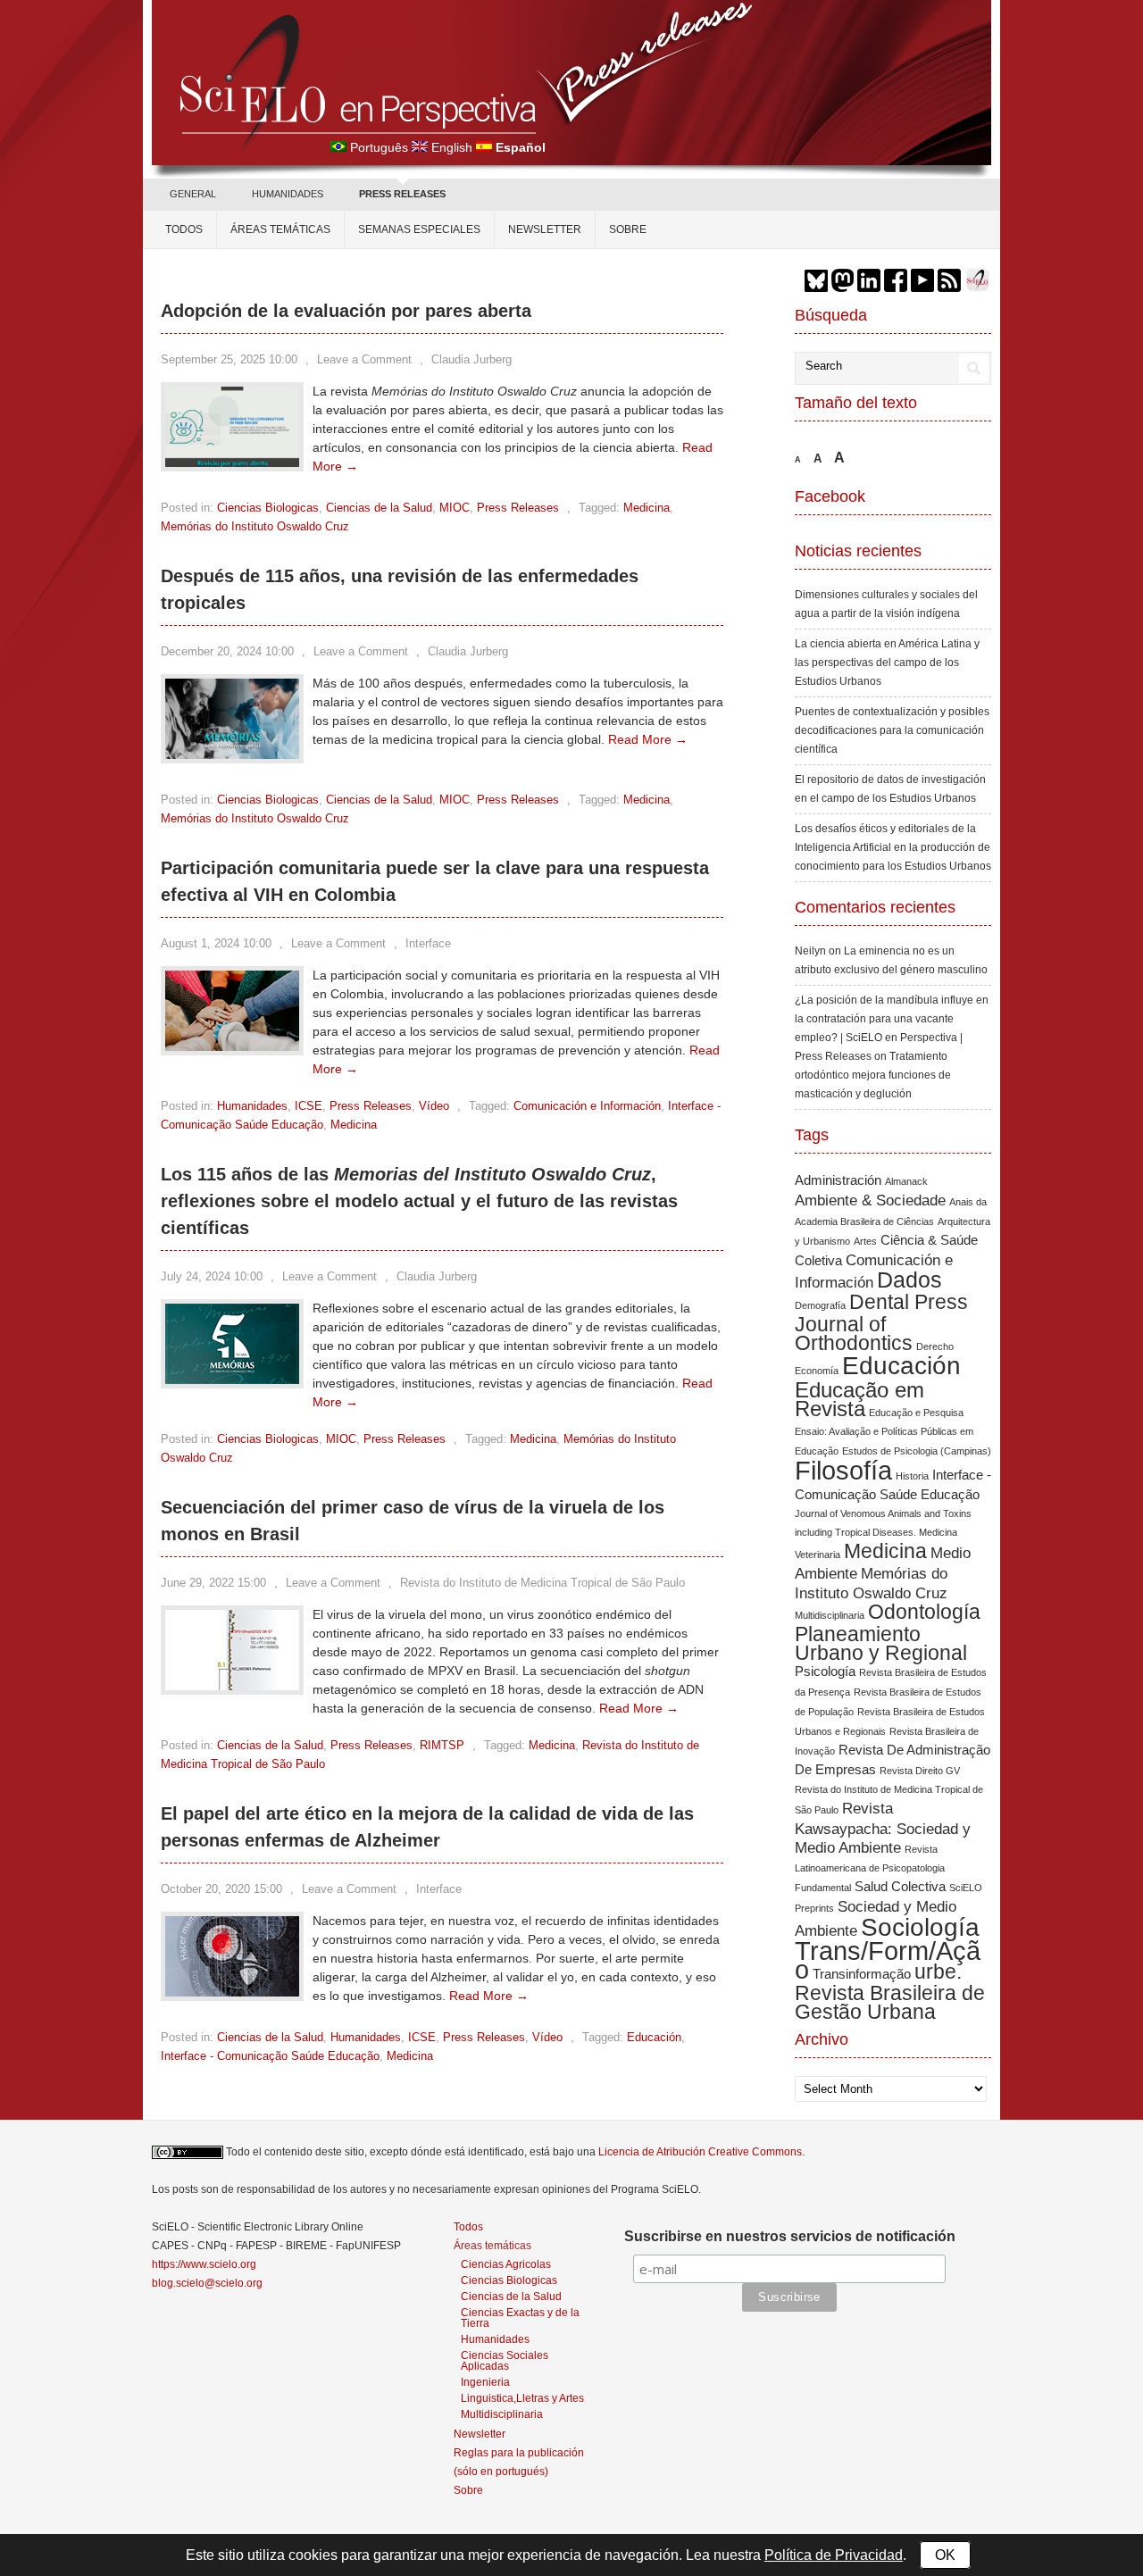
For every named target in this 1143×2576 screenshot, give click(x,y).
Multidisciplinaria (830, 1615)
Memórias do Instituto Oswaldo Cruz (255, 526)
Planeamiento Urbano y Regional (881, 1643)
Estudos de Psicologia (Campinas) (917, 1451)
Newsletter (545, 229)
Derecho (935, 1346)
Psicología (825, 1671)
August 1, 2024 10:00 (216, 943)
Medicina (647, 508)
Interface (428, 943)
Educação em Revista (859, 1399)
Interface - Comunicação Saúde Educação (270, 2056)
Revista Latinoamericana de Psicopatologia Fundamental (870, 1868)
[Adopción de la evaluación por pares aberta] (232, 463)
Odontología (924, 1612)
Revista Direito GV (920, 1771)
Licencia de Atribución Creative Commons (700, 2152)
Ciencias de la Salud (379, 508)
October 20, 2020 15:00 (221, 1889)
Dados (909, 1280)
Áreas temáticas (280, 229)
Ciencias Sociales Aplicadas (505, 2360)
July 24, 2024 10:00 (212, 1276)
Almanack (906, 1181)
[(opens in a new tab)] (232, 1046)
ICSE (309, 1106)
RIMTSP (442, 1745)
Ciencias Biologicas (268, 508)
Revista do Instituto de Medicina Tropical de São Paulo (542, 1583)
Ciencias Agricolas (506, 2264)
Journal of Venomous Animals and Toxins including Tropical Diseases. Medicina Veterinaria (883, 1534)
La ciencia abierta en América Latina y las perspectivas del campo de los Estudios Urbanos (887, 663)
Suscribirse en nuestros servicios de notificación (790, 2236)
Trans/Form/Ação (888, 1960)
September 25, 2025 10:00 (229, 359)
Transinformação (862, 1974)
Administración (838, 1180)
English (452, 147)
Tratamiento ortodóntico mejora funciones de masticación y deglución (873, 1075)
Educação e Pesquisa (916, 1413)
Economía (817, 1371)
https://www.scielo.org (204, 2264)
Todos (184, 229)
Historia (912, 1476)
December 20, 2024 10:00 (227, 651)
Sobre (628, 229)
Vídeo (434, 1106)
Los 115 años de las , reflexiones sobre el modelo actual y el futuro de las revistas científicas (419, 1201)
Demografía (820, 1305)
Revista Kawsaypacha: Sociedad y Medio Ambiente (883, 1828)
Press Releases (518, 508)
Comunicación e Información (587, 1106)
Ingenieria (485, 2382)
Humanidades (252, 1106)
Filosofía (843, 1470)
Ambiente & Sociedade (870, 1200)
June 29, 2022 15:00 (213, 1583)
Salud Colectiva (900, 1887)
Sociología (920, 1927)
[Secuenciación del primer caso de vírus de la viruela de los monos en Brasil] (232, 1686)
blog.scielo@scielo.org (207, 2283)
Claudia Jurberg (471, 359)
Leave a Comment (364, 359)
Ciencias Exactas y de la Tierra (520, 2318)
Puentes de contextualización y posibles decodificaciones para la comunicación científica (892, 730)
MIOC (455, 508)
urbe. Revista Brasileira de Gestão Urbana (890, 1992)
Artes (865, 1241)
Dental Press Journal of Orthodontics (881, 1322)
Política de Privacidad (834, 2555)
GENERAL (193, 194)
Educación (654, 2037)
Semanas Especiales (419, 229)
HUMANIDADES (288, 194)
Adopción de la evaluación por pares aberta (346, 311)
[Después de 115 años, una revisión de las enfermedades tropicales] (232, 754)
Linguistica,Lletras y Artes (522, 2398)
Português (379, 147)
